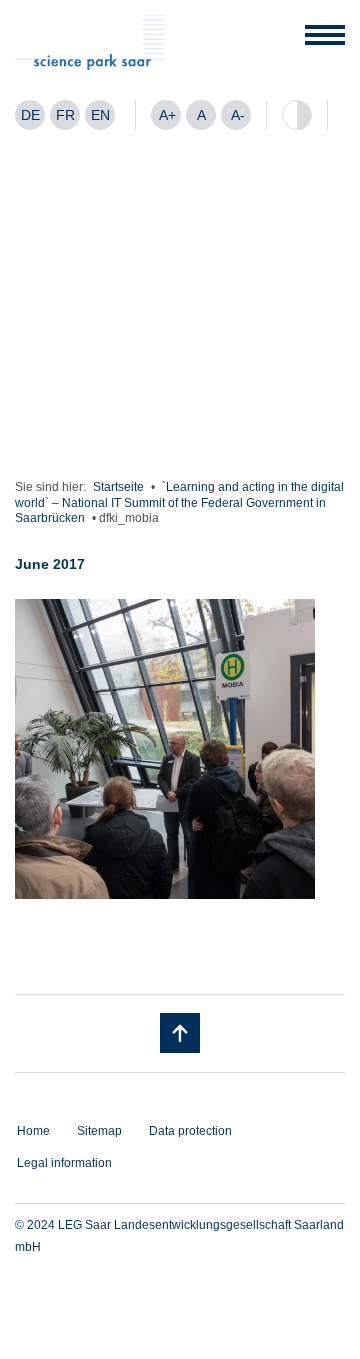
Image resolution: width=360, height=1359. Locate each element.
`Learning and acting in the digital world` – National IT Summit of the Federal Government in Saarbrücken (179, 502)
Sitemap (99, 1131)
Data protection (190, 1131)
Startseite (118, 487)
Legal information (64, 1163)
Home (33, 1131)
